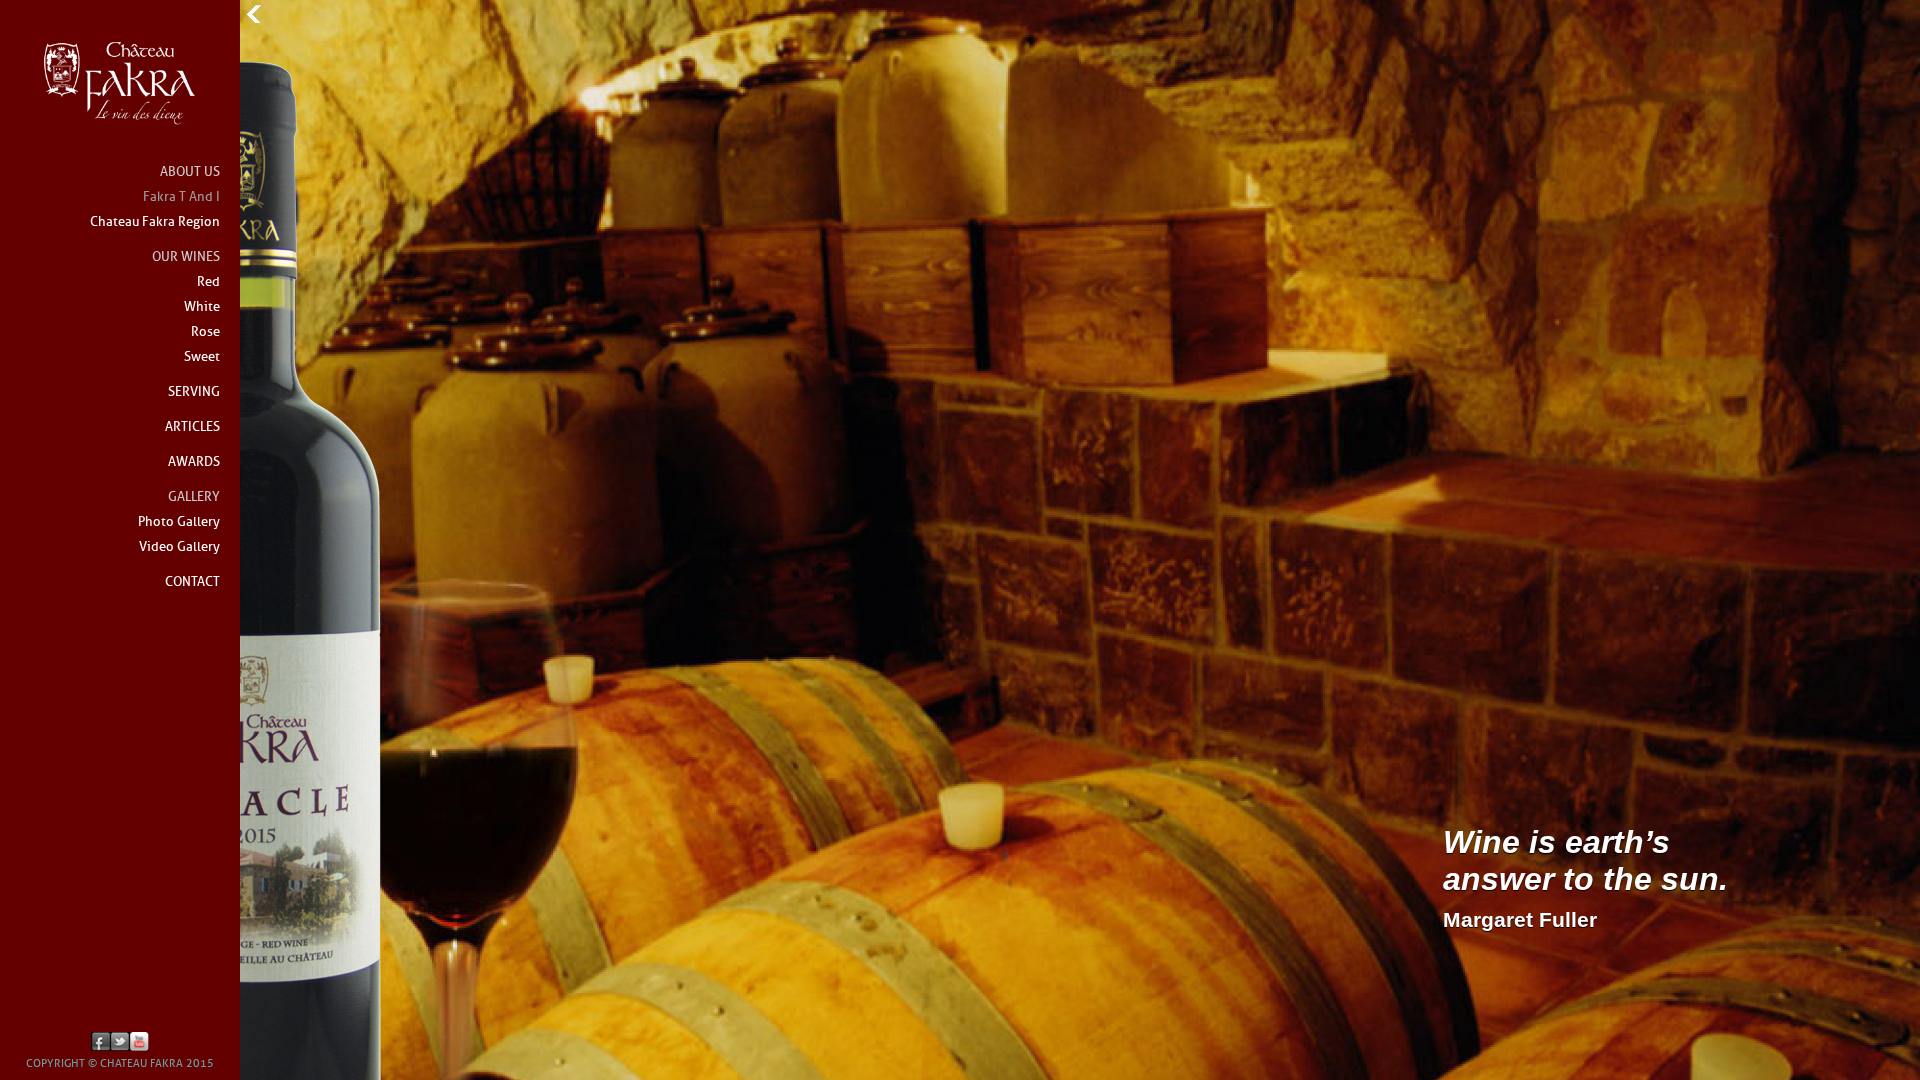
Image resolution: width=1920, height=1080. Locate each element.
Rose (205, 332)
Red (208, 282)
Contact (192, 582)
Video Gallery (179, 547)
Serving (194, 392)
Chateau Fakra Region (155, 222)
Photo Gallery (179, 522)
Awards (194, 462)
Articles (192, 427)
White (202, 307)
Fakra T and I (181, 197)
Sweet (202, 357)
